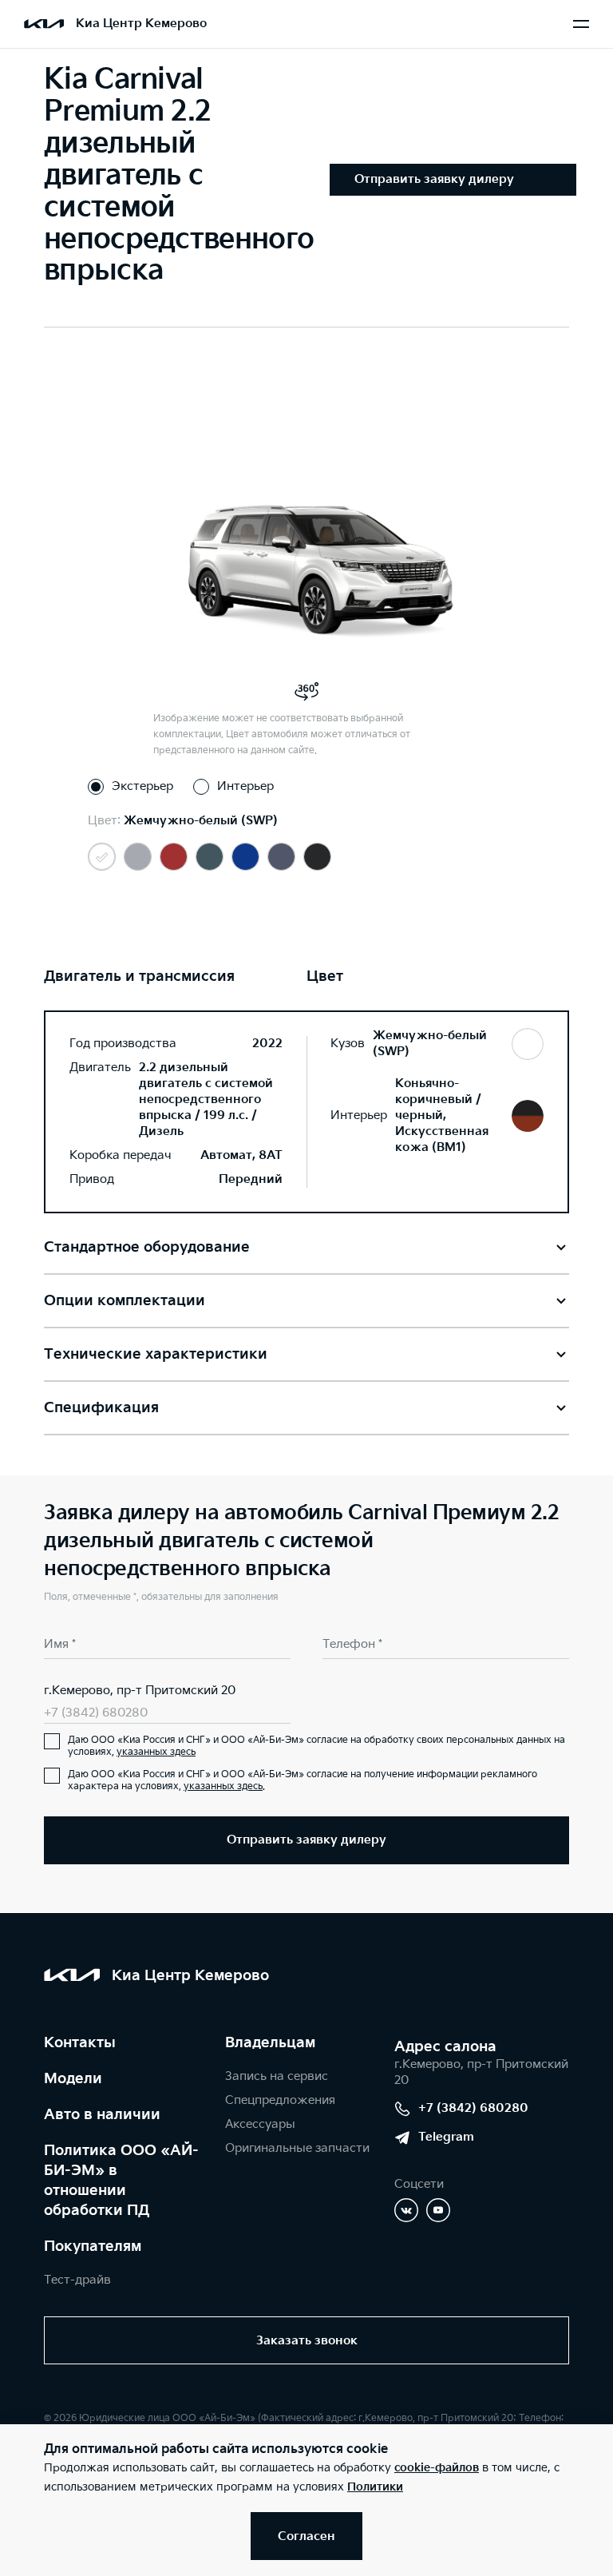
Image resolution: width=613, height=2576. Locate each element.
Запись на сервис (277, 2076)
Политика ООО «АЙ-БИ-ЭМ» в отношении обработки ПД (121, 2181)
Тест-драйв (77, 2280)
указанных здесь (156, 1752)
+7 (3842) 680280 (96, 1713)
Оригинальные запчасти (297, 2148)
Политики (375, 2487)
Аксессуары (260, 2124)
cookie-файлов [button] (437, 2468)
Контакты (80, 2043)
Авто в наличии (102, 2115)
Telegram (446, 2137)
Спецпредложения (280, 2100)
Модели (73, 2079)
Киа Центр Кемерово (141, 24)
